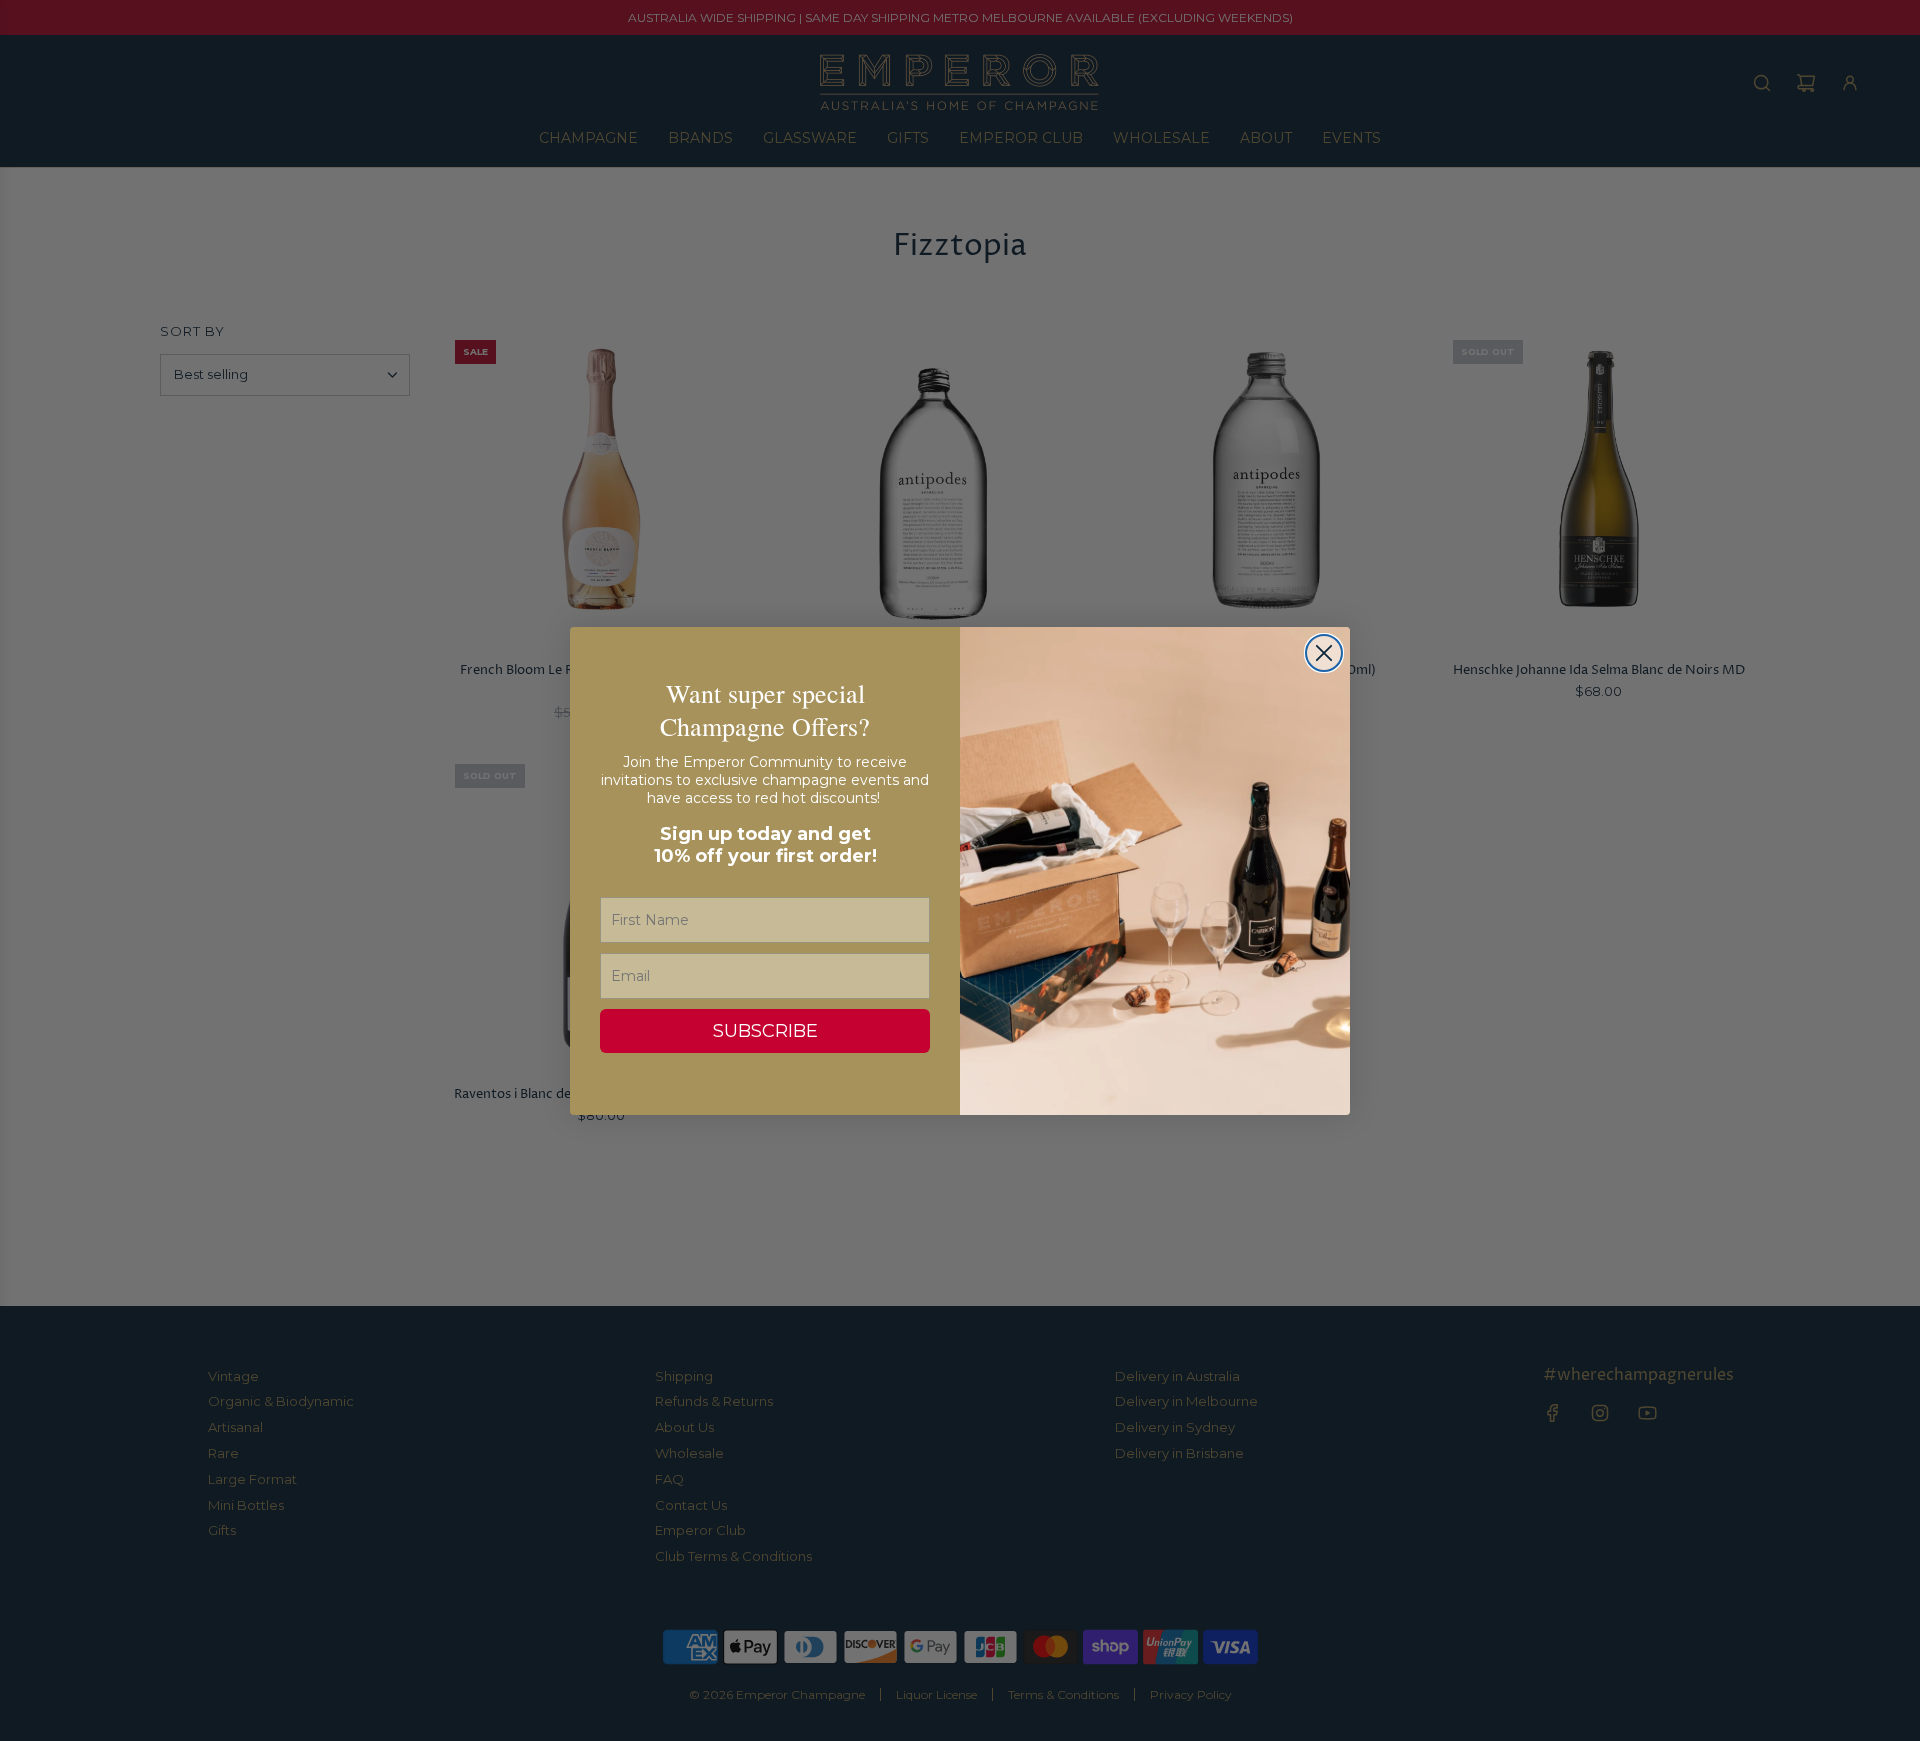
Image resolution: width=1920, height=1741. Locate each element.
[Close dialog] (1324, 653)
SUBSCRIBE (765, 1031)
